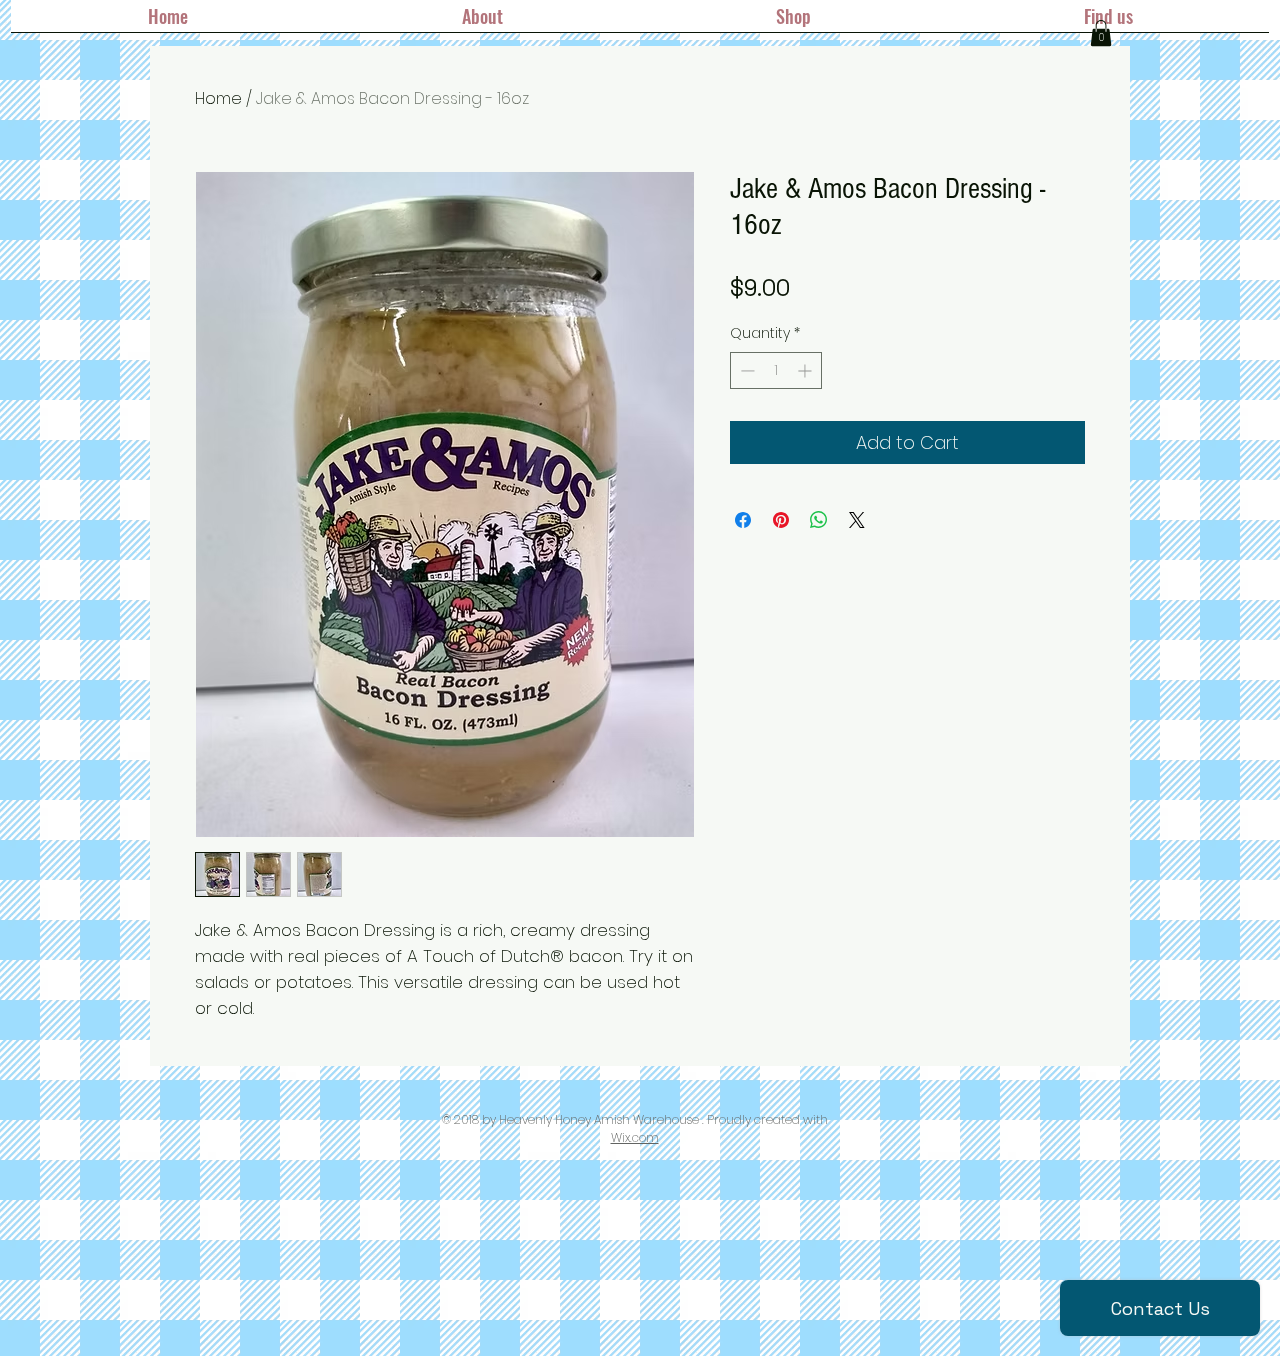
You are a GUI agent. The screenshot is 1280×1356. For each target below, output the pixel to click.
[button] (1101, 33)
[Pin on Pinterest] (781, 520)
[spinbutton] (776, 370)
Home (218, 98)
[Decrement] (745, 370)
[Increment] (806, 370)
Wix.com (635, 1137)
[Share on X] (857, 520)
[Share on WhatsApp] (819, 520)
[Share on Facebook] (743, 520)
